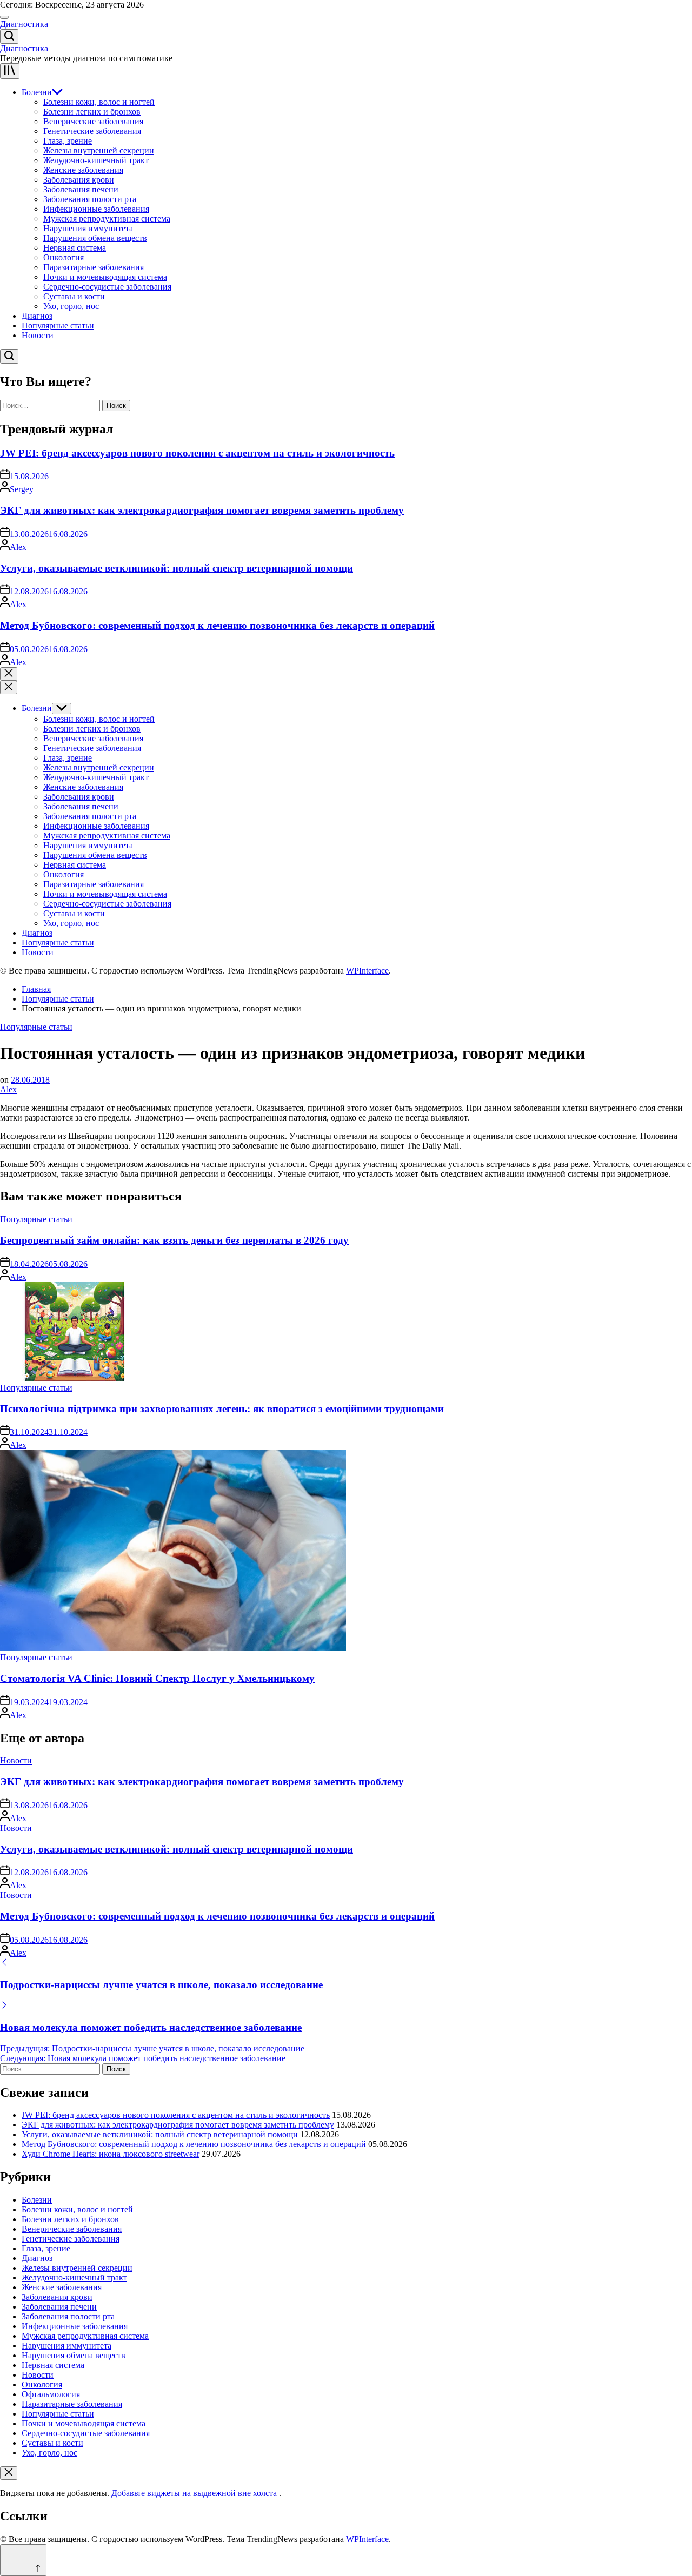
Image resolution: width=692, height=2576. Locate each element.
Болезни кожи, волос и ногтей (99, 102)
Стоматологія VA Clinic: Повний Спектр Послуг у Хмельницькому (157, 1678)
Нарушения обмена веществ (95, 238)
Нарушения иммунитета (88, 228)
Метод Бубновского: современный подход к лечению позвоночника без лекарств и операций (217, 625)
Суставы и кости (74, 296)
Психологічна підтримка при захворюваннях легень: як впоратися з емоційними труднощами (222, 1409)
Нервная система (75, 248)
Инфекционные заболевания (96, 209)
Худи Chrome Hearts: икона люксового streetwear (111, 2154)
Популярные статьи (58, 326)
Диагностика (24, 24)
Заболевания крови (79, 180)
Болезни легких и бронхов (92, 112)
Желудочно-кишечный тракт (96, 160)
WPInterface (367, 971)
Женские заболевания (83, 170)
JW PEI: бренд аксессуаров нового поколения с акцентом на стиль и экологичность (197, 453)
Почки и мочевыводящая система (105, 277)
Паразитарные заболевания (94, 267)
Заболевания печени (81, 189)
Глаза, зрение (68, 141)
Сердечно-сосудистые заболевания (107, 287)
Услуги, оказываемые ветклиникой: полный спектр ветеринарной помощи (177, 568)
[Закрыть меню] (9, 2473)
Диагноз (37, 316)
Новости (38, 335)
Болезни (37, 92)
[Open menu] (10, 71)
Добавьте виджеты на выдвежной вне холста (195, 2493)
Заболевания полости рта (90, 199)
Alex (18, 547)
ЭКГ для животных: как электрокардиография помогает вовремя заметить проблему (202, 510)
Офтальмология (51, 2394)
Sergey (22, 489)
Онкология (64, 257)
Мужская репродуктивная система (107, 219)
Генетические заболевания (92, 131)
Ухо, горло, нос (71, 306)
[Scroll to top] (23, 2560)
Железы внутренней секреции (99, 150)
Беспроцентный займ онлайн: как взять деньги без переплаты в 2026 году (174, 1240)
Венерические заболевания (93, 121)
